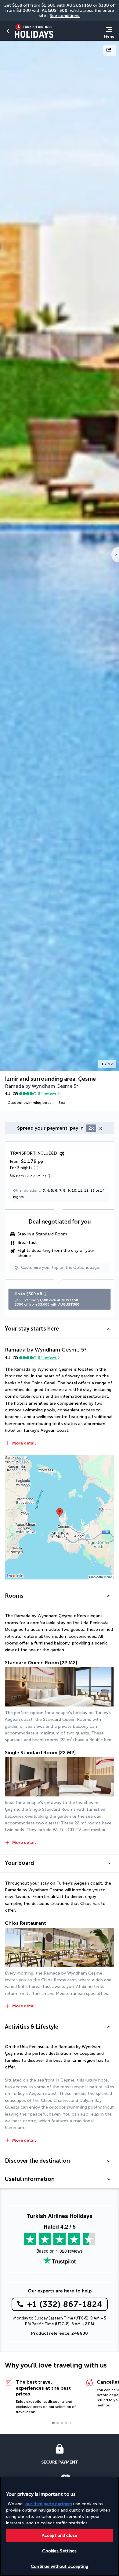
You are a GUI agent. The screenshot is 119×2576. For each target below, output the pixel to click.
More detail (24, 1443)
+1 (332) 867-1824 (65, 2304)
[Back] (8, 31)
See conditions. (65, 16)
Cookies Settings (59, 2551)
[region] (60, 2526)
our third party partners (49, 2504)
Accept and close (60, 2535)
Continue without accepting (60, 2566)
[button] (60, 1329)
